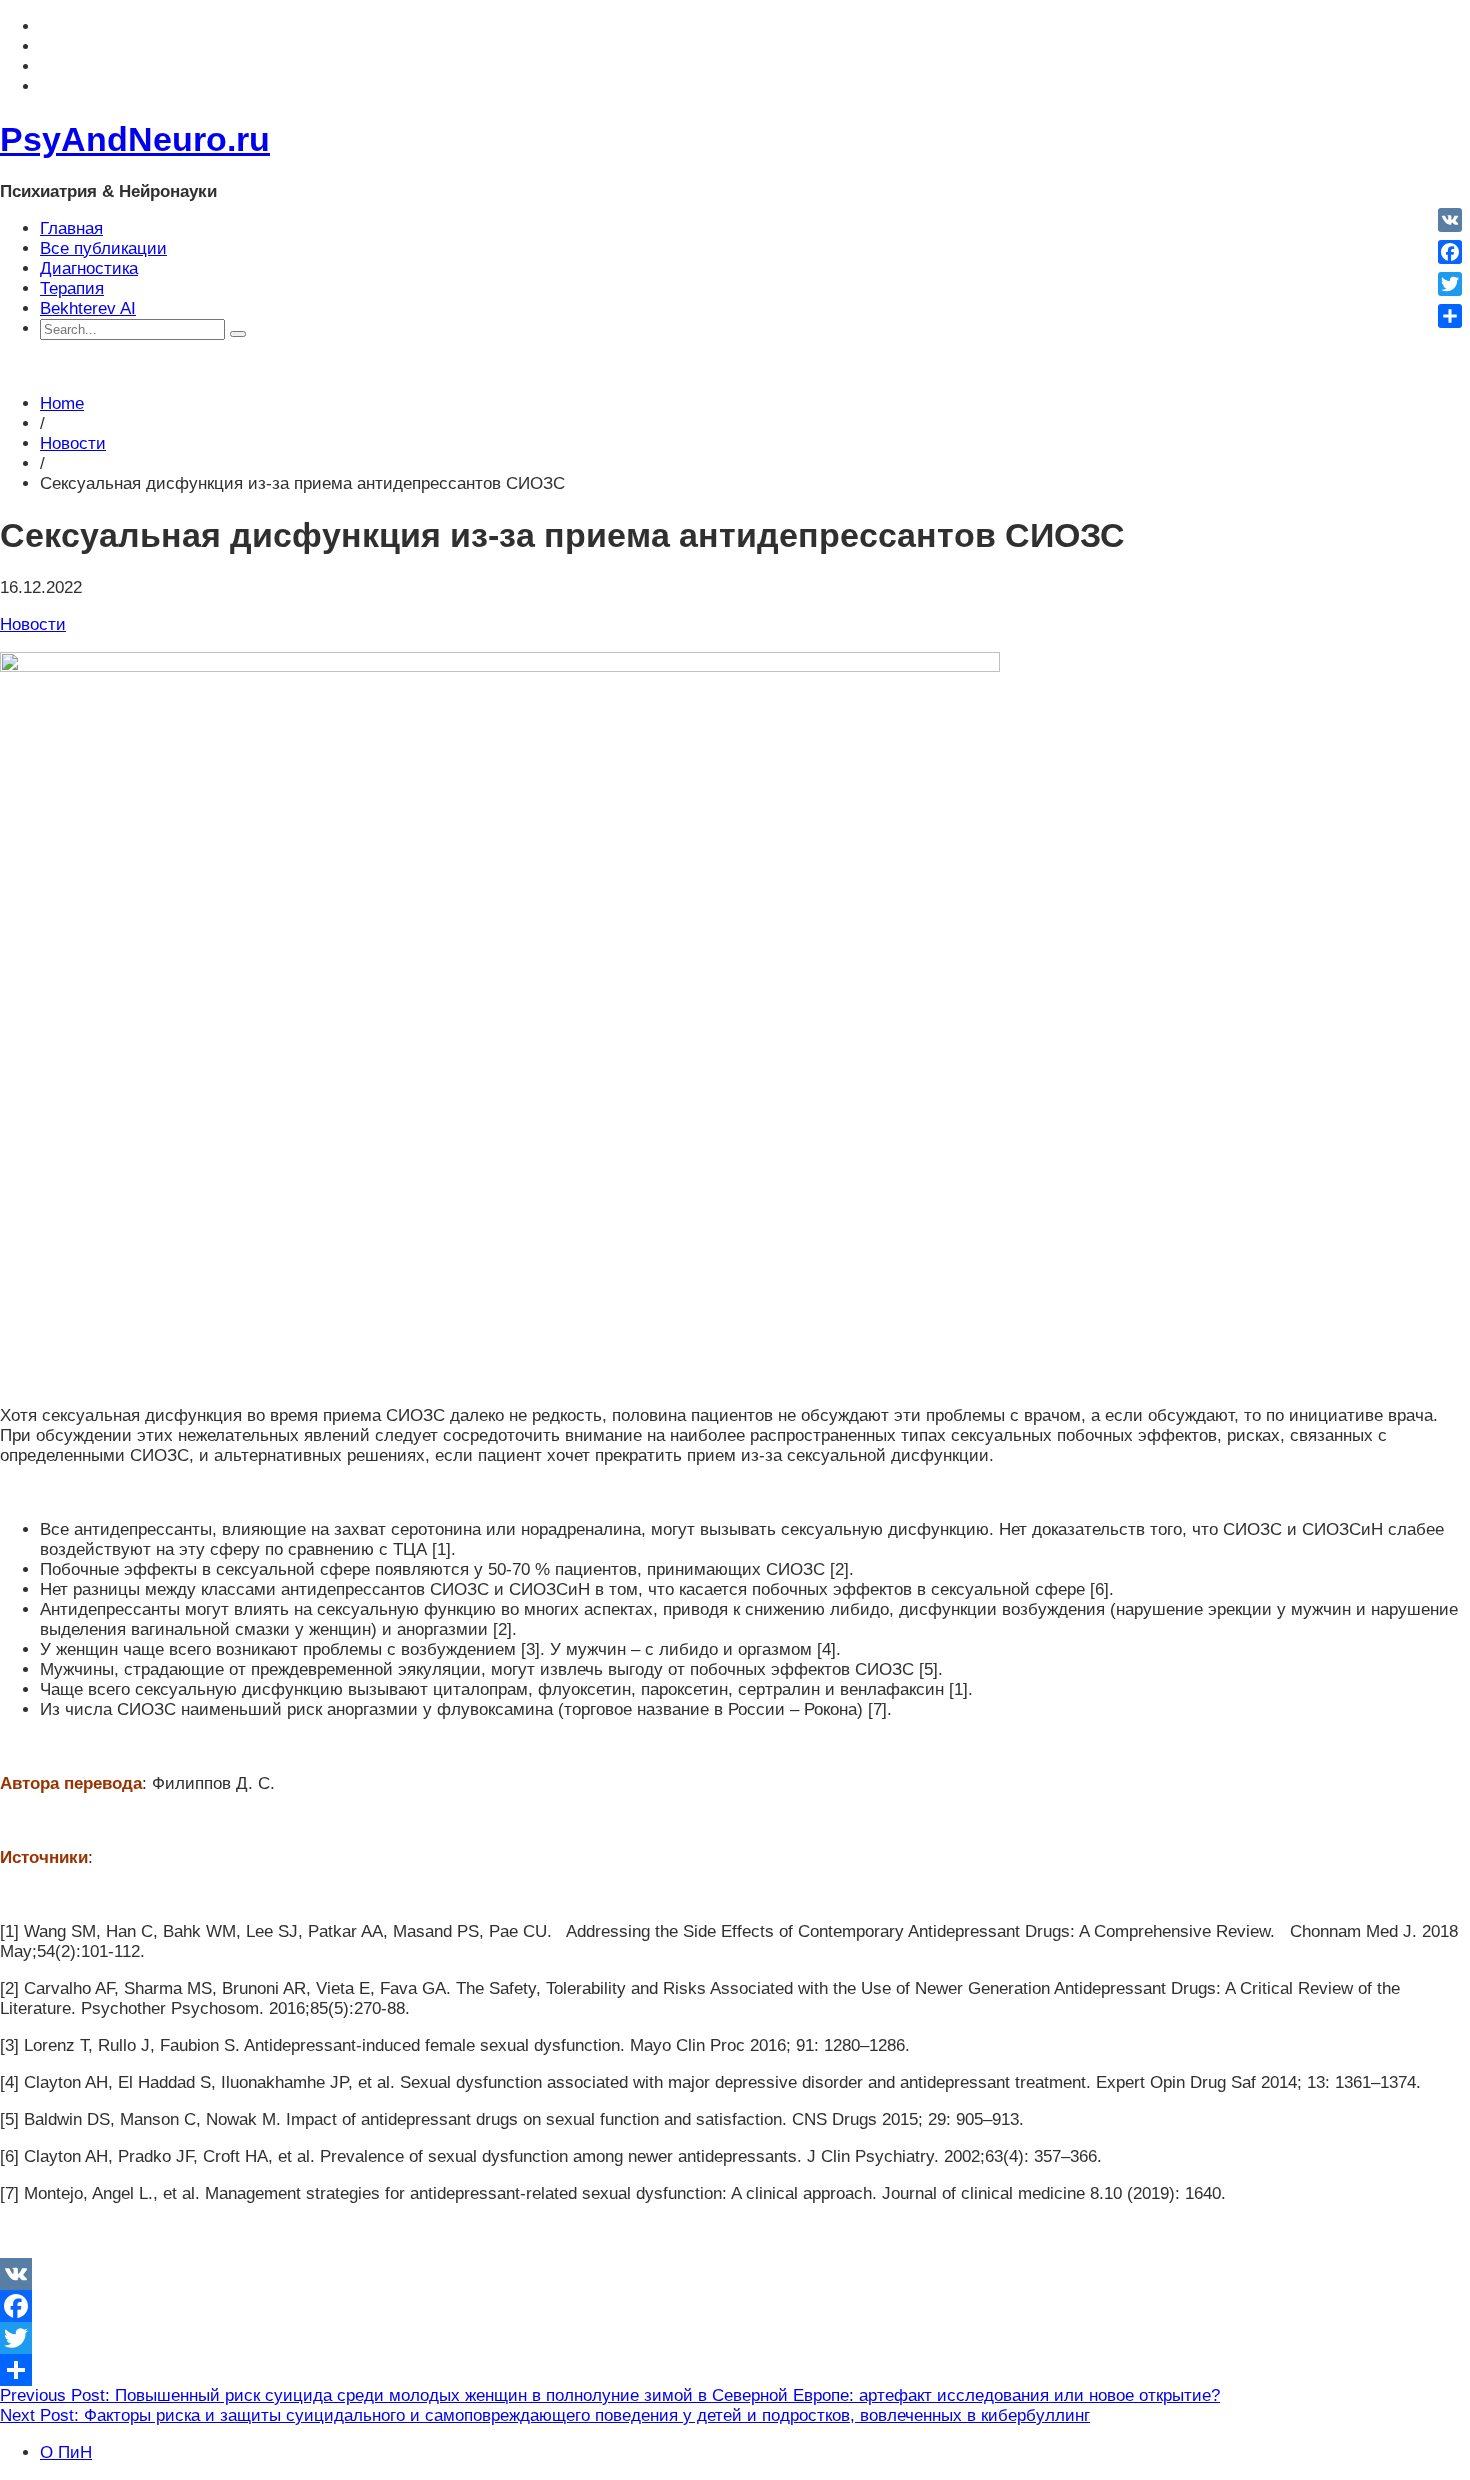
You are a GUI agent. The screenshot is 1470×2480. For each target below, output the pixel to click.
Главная (71, 228)
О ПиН (66, 2452)
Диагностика (89, 268)
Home (62, 403)
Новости (73, 443)
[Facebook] (735, 2306)
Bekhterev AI (88, 308)
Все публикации (103, 248)
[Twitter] (735, 2338)
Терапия (72, 288)
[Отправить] (735, 2370)
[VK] (735, 2274)
